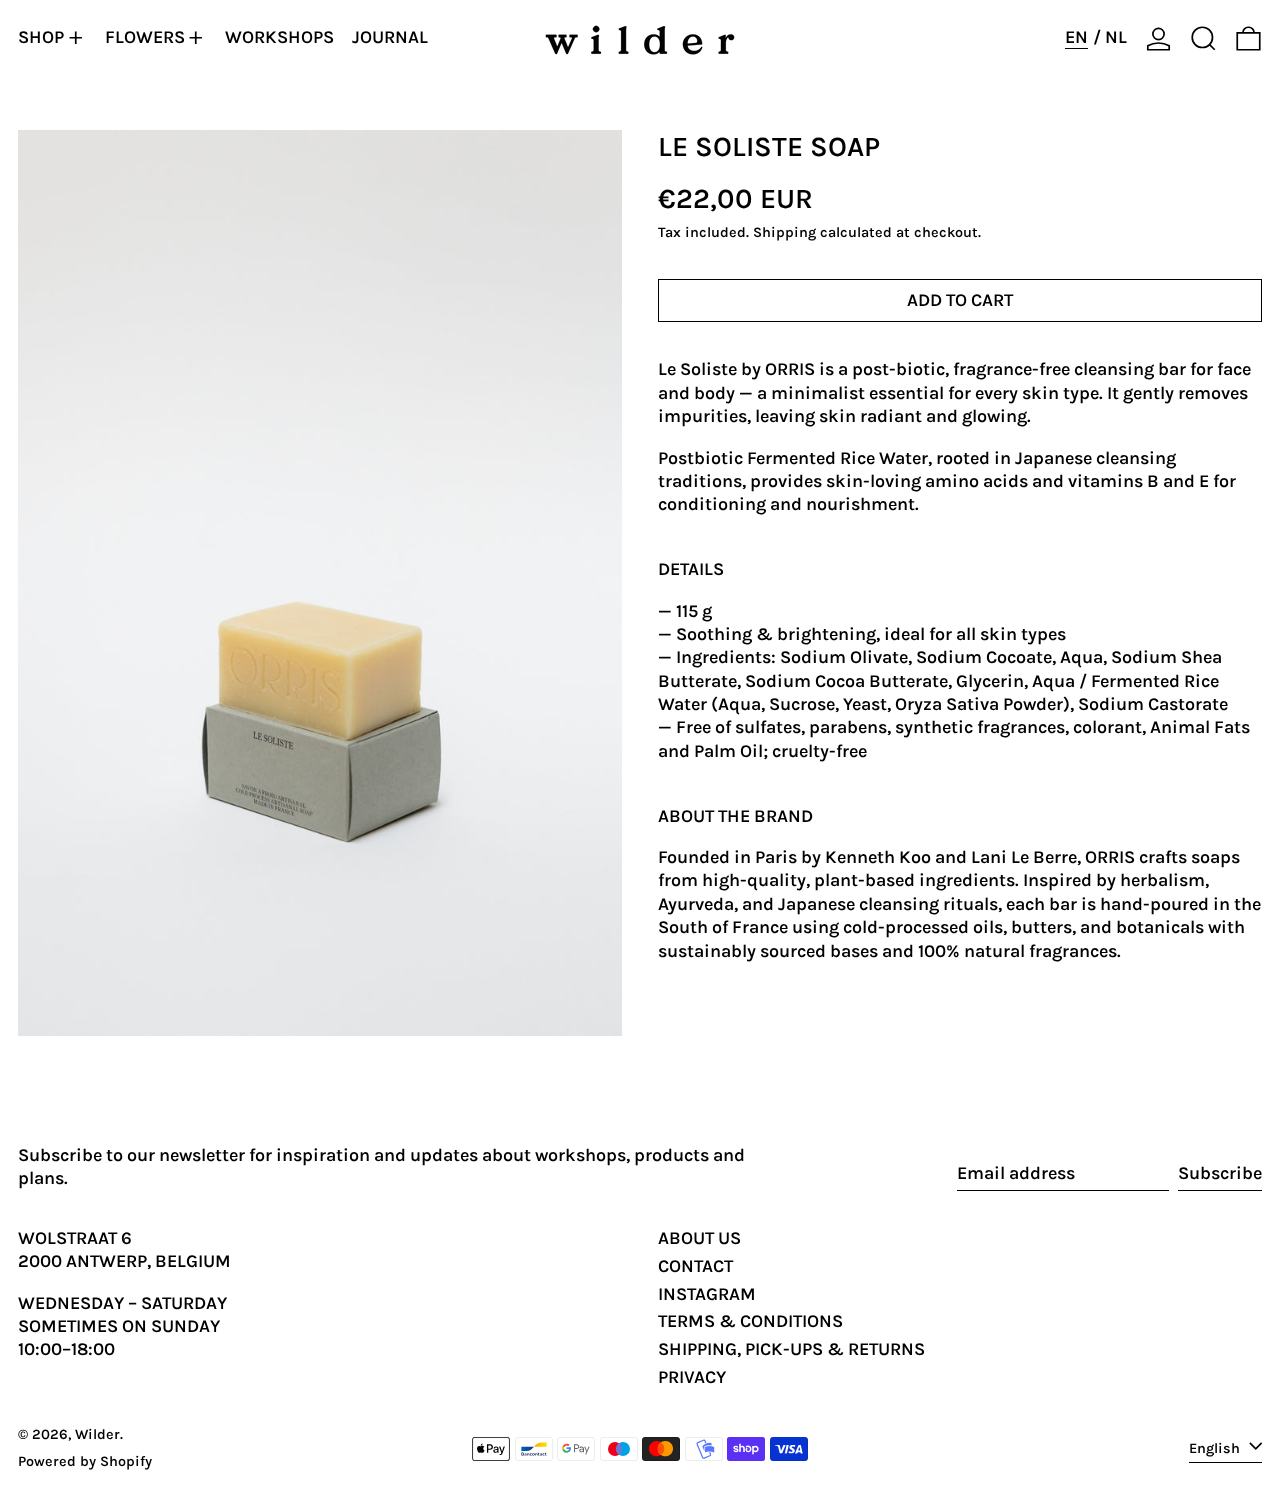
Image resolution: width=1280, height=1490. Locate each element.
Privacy (692, 1377)
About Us (699, 1238)
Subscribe (1220, 1173)
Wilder (97, 1434)
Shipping (784, 233)
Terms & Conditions (750, 1321)
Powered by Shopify (85, 1461)
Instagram (707, 1294)
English (1216, 1447)
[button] (1203, 38)
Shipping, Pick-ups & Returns (791, 1349)
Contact (695, 1266)
